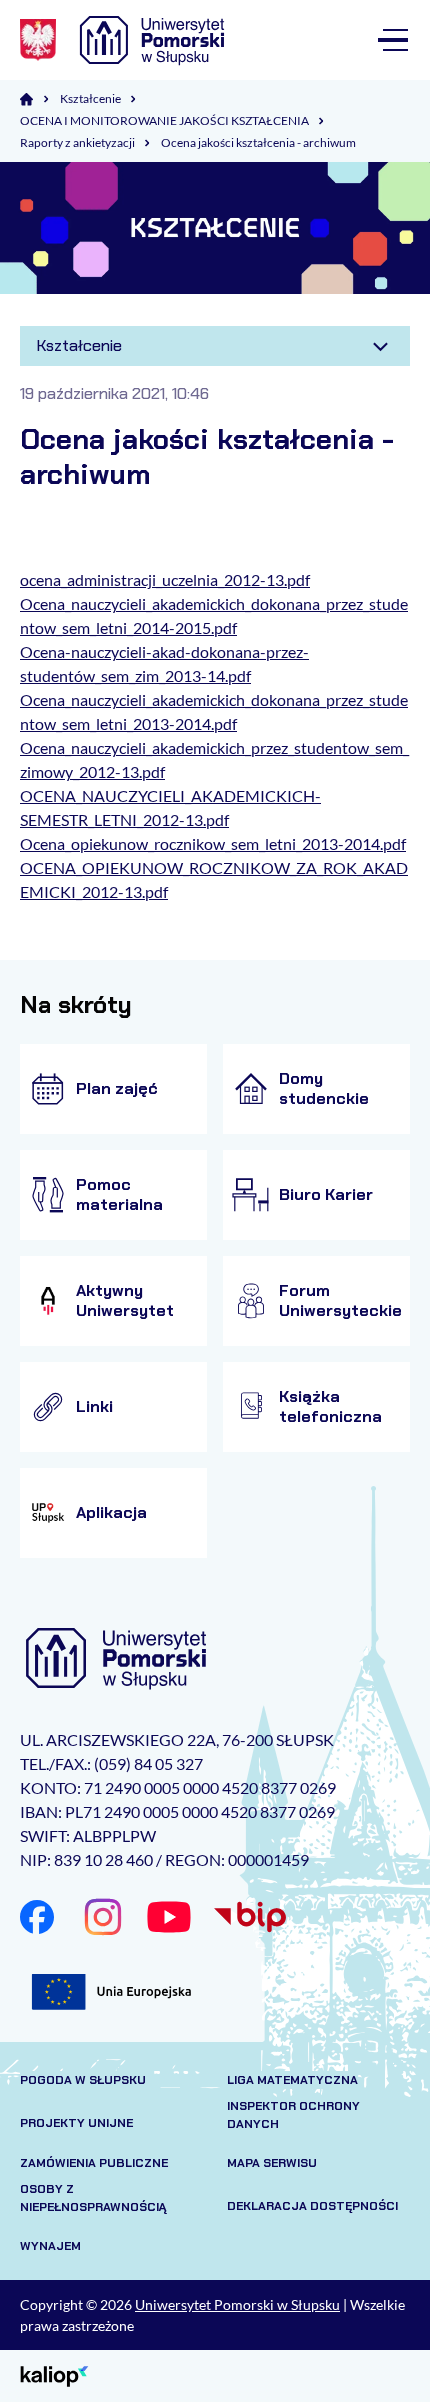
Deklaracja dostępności (312, 2206)
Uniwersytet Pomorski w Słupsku (237, 2304)
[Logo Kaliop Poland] (54, 2374)
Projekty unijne (76, 2123)
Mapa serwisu (272, 2163)
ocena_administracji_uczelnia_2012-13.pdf (165, 579)
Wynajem (50, 2246)
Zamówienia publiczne (94, 2163)
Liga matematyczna (292, 2080)
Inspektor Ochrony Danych (293, 2115)
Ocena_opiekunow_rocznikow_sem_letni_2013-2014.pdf (213, 843)
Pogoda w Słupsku (83, 2080)
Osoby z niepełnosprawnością (93, 2198)
